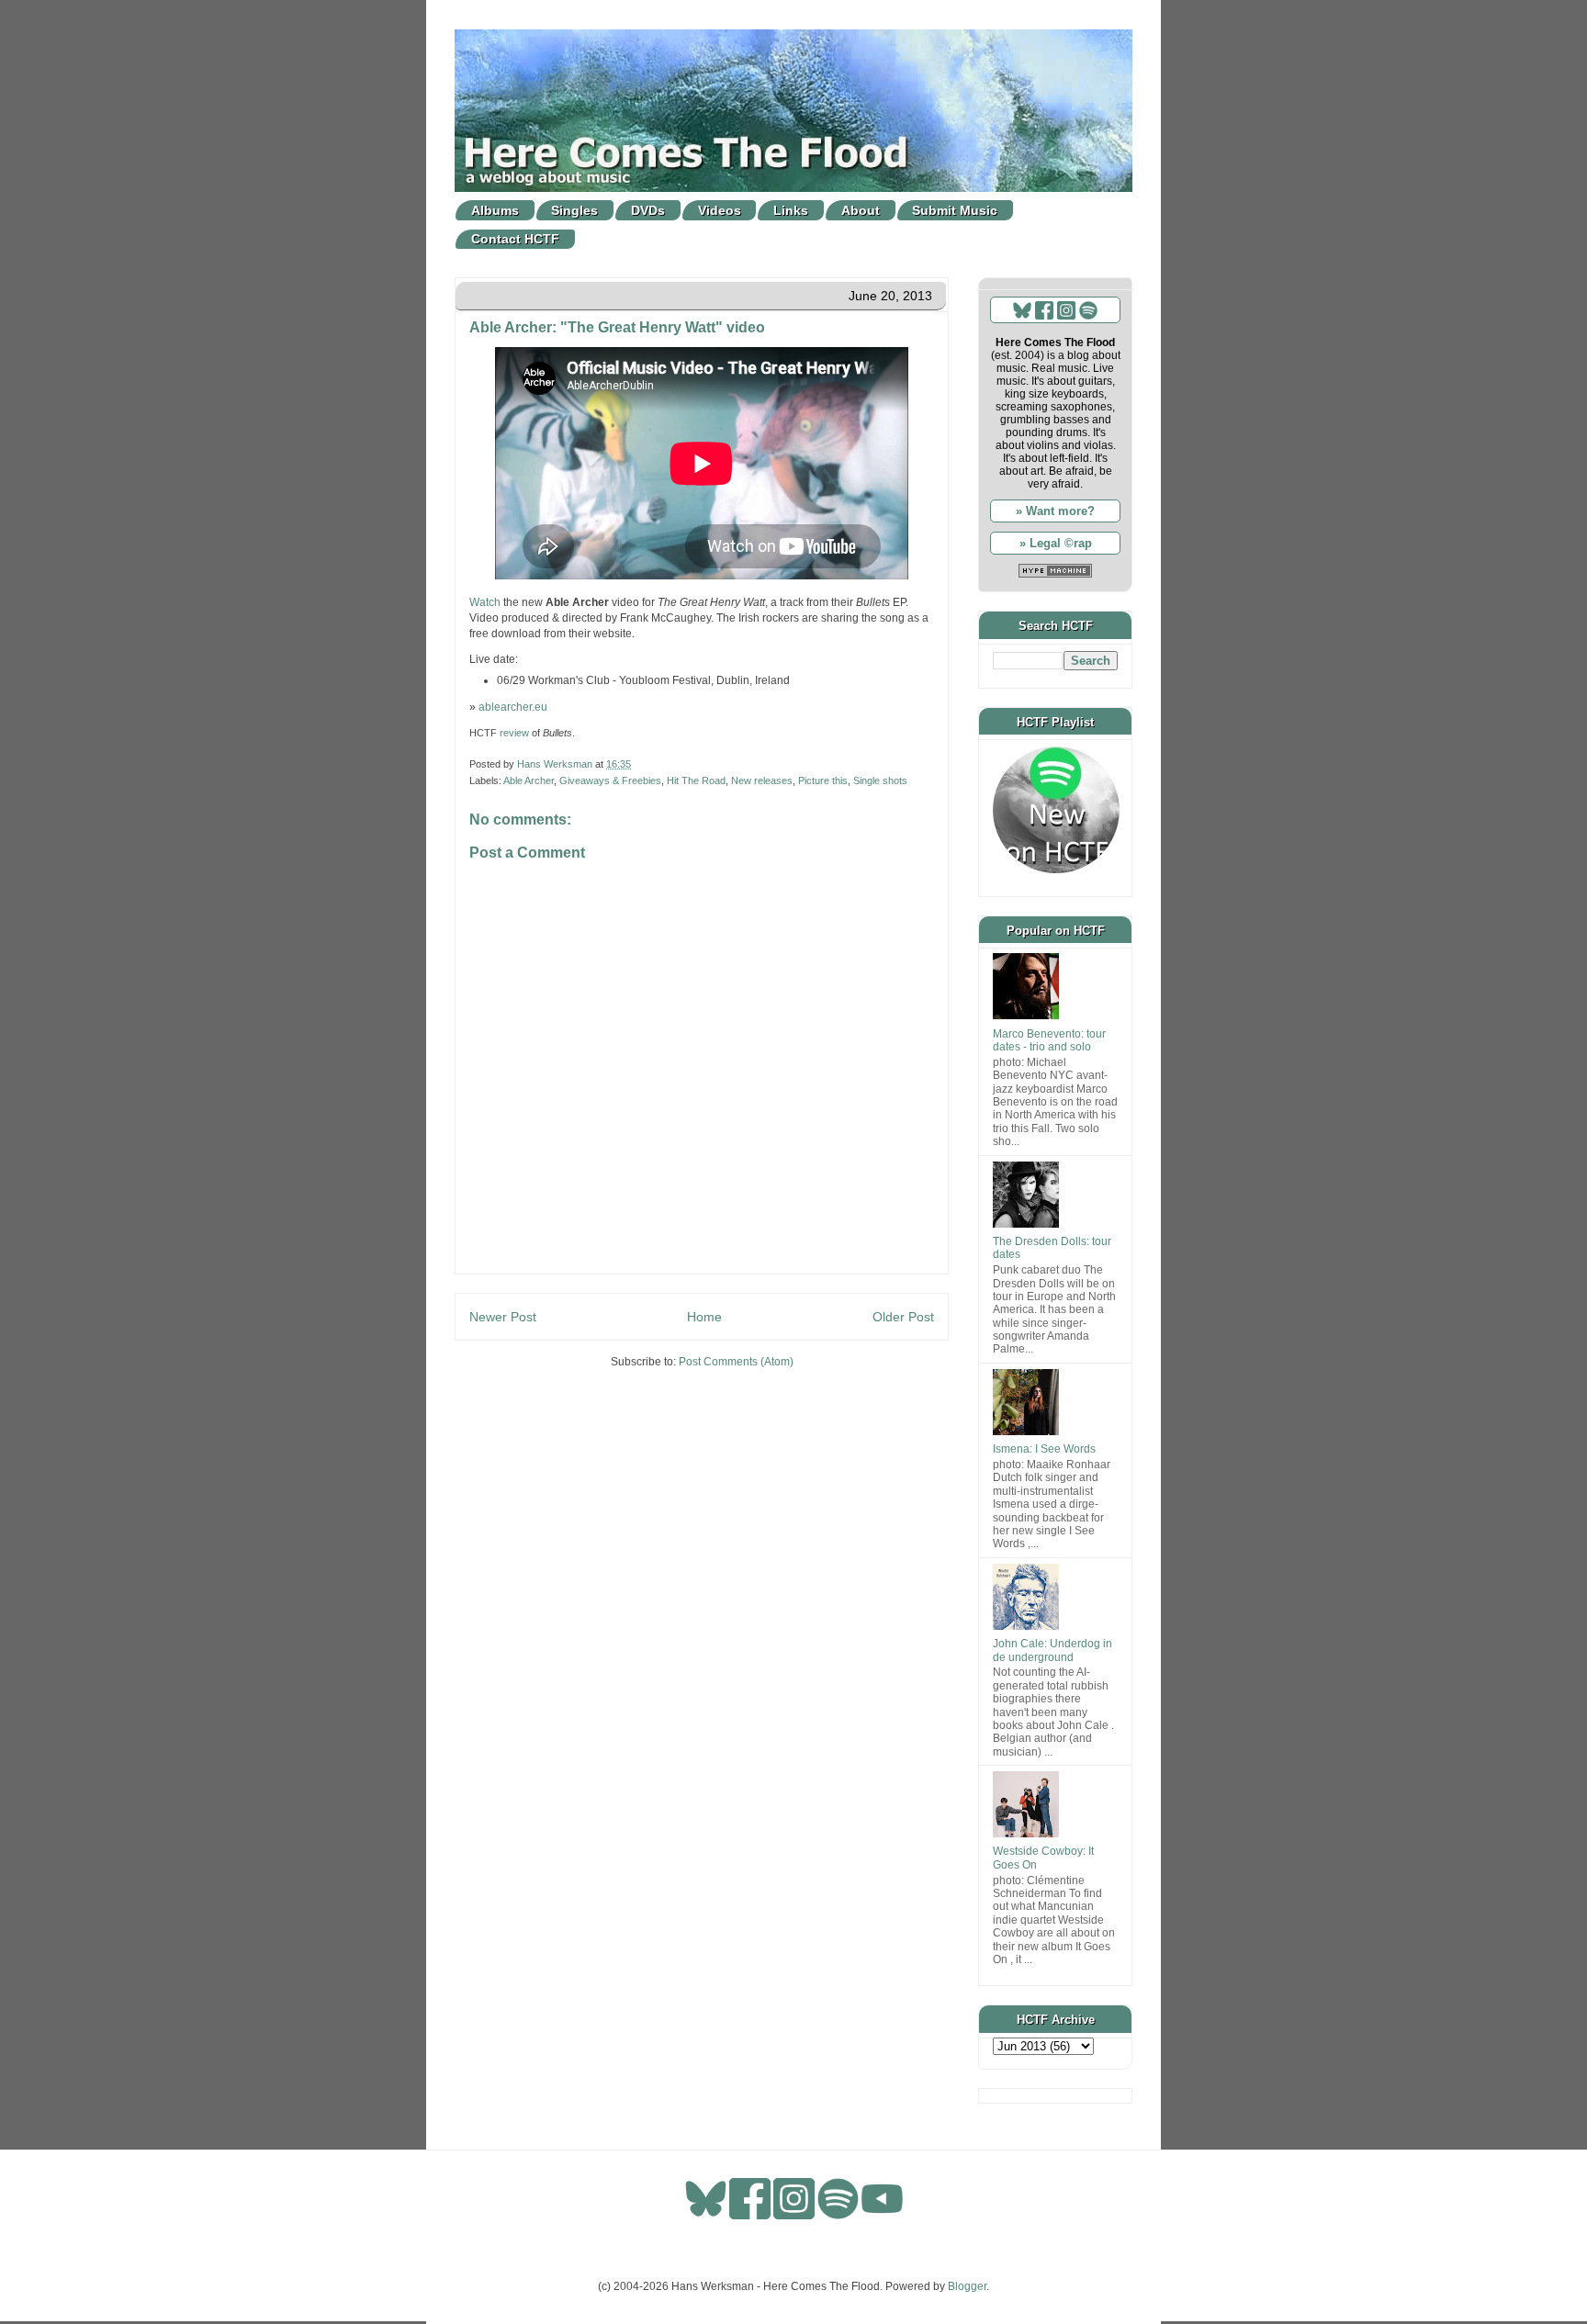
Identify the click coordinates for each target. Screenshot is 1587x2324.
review (514, 733)
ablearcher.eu (513, 707)
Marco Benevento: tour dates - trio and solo (1049, 1040)
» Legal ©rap (1056, 543)
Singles (574, 210)
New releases (762, 780)
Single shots (880, 780)
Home (704, 1317)
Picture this (823, 780)
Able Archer (529, 780)
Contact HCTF (515, 239)
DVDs (648, 210)
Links (791, 210)
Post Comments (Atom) (736, 1362)
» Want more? (1055, 511)
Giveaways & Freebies (610, 780)
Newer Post (503, 1317)
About (861, 210)
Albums (495, 210)
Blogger (967, 2286)
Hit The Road (696, 780)
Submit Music (955, 210)
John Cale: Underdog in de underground (1052, 1650)
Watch (485, 602)
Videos (720, 210)
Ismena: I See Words (1044, 1449)
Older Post (903, 1317)
